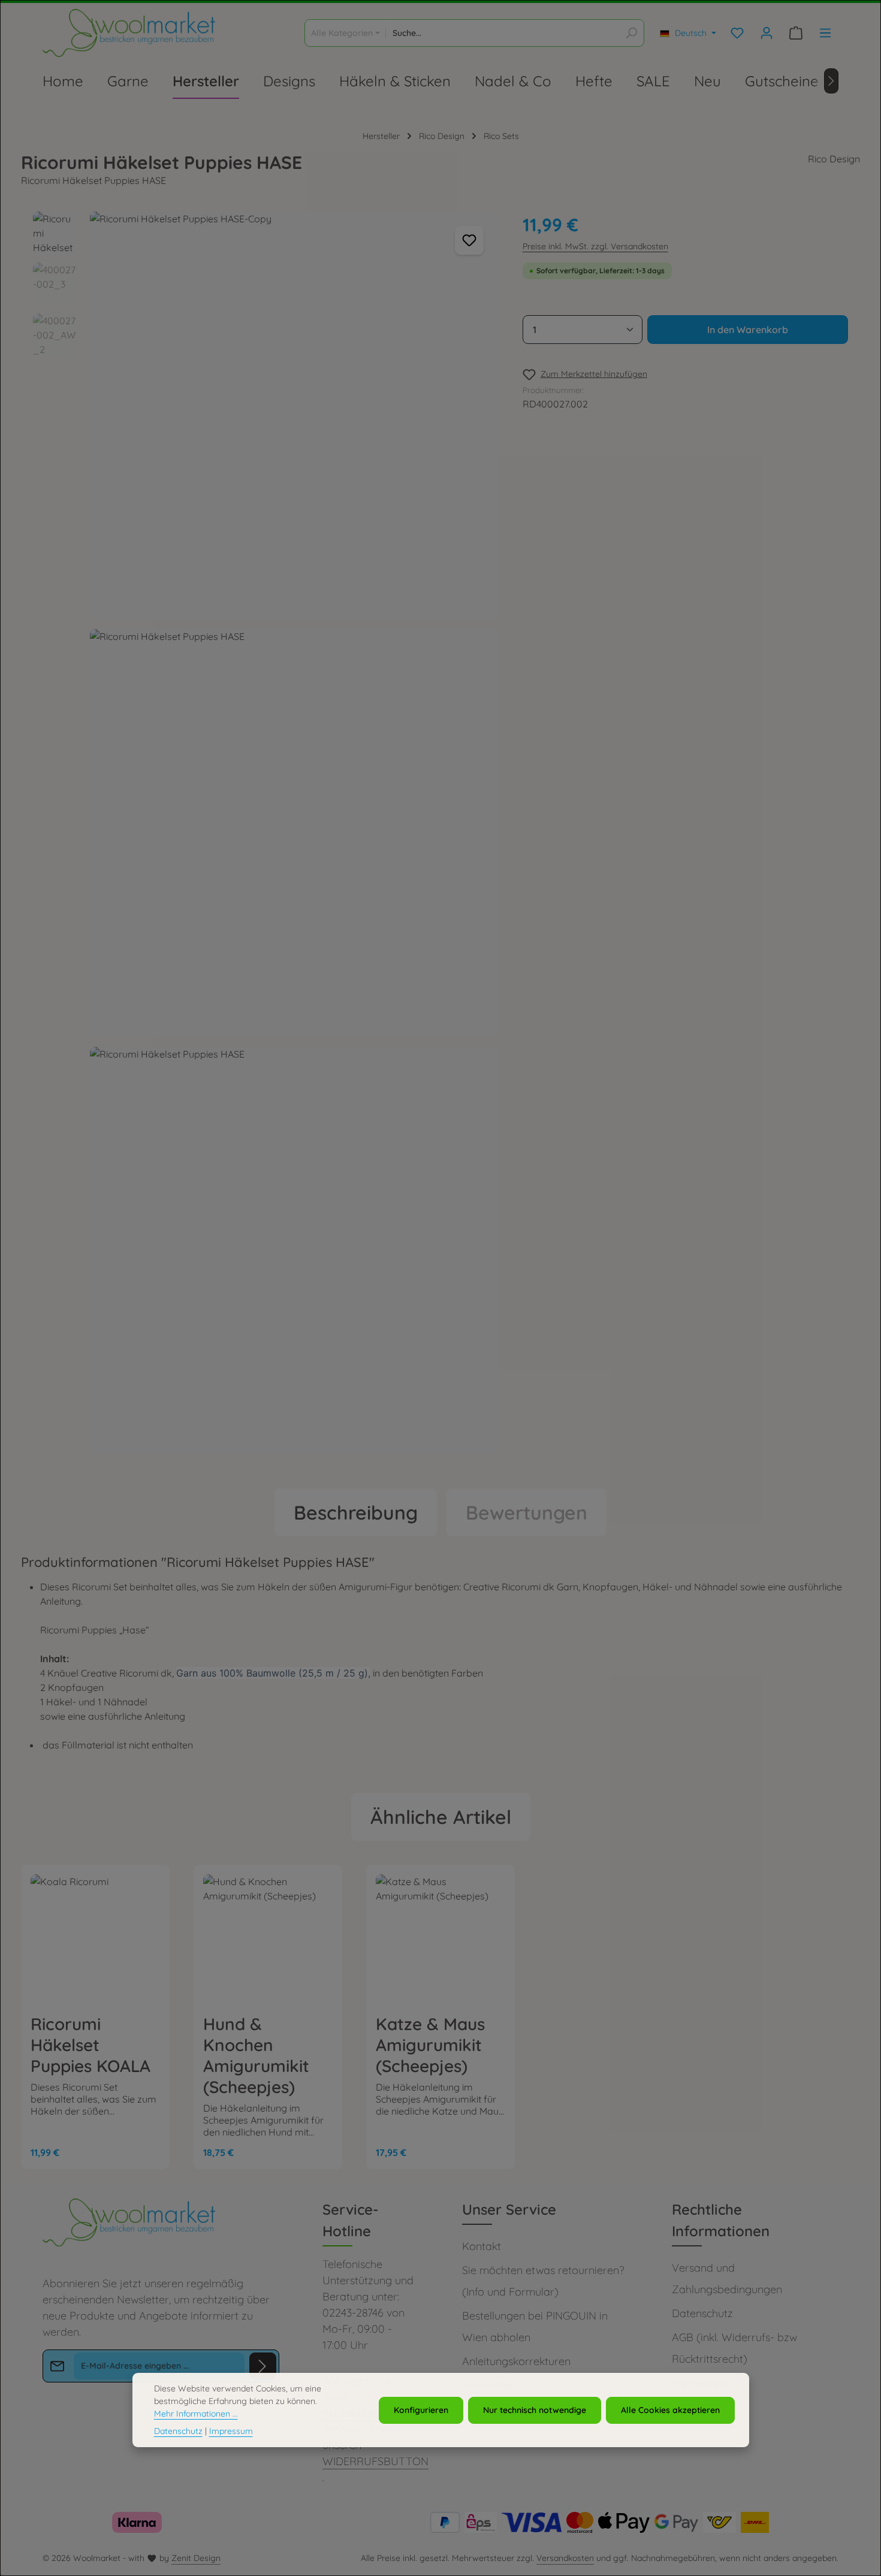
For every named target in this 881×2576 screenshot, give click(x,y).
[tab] (356, 1512)
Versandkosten (565, 2558)
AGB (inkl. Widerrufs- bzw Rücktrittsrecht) (734, 2348)
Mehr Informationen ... (196, 2414)
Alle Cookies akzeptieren (670, 2410)
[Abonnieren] (263, 2366)
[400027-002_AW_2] (294, 1251)
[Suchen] (631, 33)
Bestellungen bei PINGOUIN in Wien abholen (535, 2326)
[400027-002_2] (294, 416)
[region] (266, 838)
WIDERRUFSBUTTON (375, 2461)
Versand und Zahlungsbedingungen (727, 2278)
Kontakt (482, 2246)
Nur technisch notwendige (535, 2410)
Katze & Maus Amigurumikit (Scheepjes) (430, 2045)
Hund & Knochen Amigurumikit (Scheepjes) (256, 2055)
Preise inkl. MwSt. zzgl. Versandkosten (595, 246)
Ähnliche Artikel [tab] (441, 1817)
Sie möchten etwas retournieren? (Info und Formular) (543, 2281)
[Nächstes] (831, 81)
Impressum (231, 2431)
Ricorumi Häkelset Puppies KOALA (90, 2045)
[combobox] (503, 33)
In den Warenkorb (748, 330)
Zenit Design (196, 2558)
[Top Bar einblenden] (825, 33)
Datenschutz (702, 2313)
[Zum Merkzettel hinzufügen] (469, 240)
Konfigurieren (421, 2410)
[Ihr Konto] (766, 33)
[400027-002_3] (294, 833)
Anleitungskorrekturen (516, 2361)
